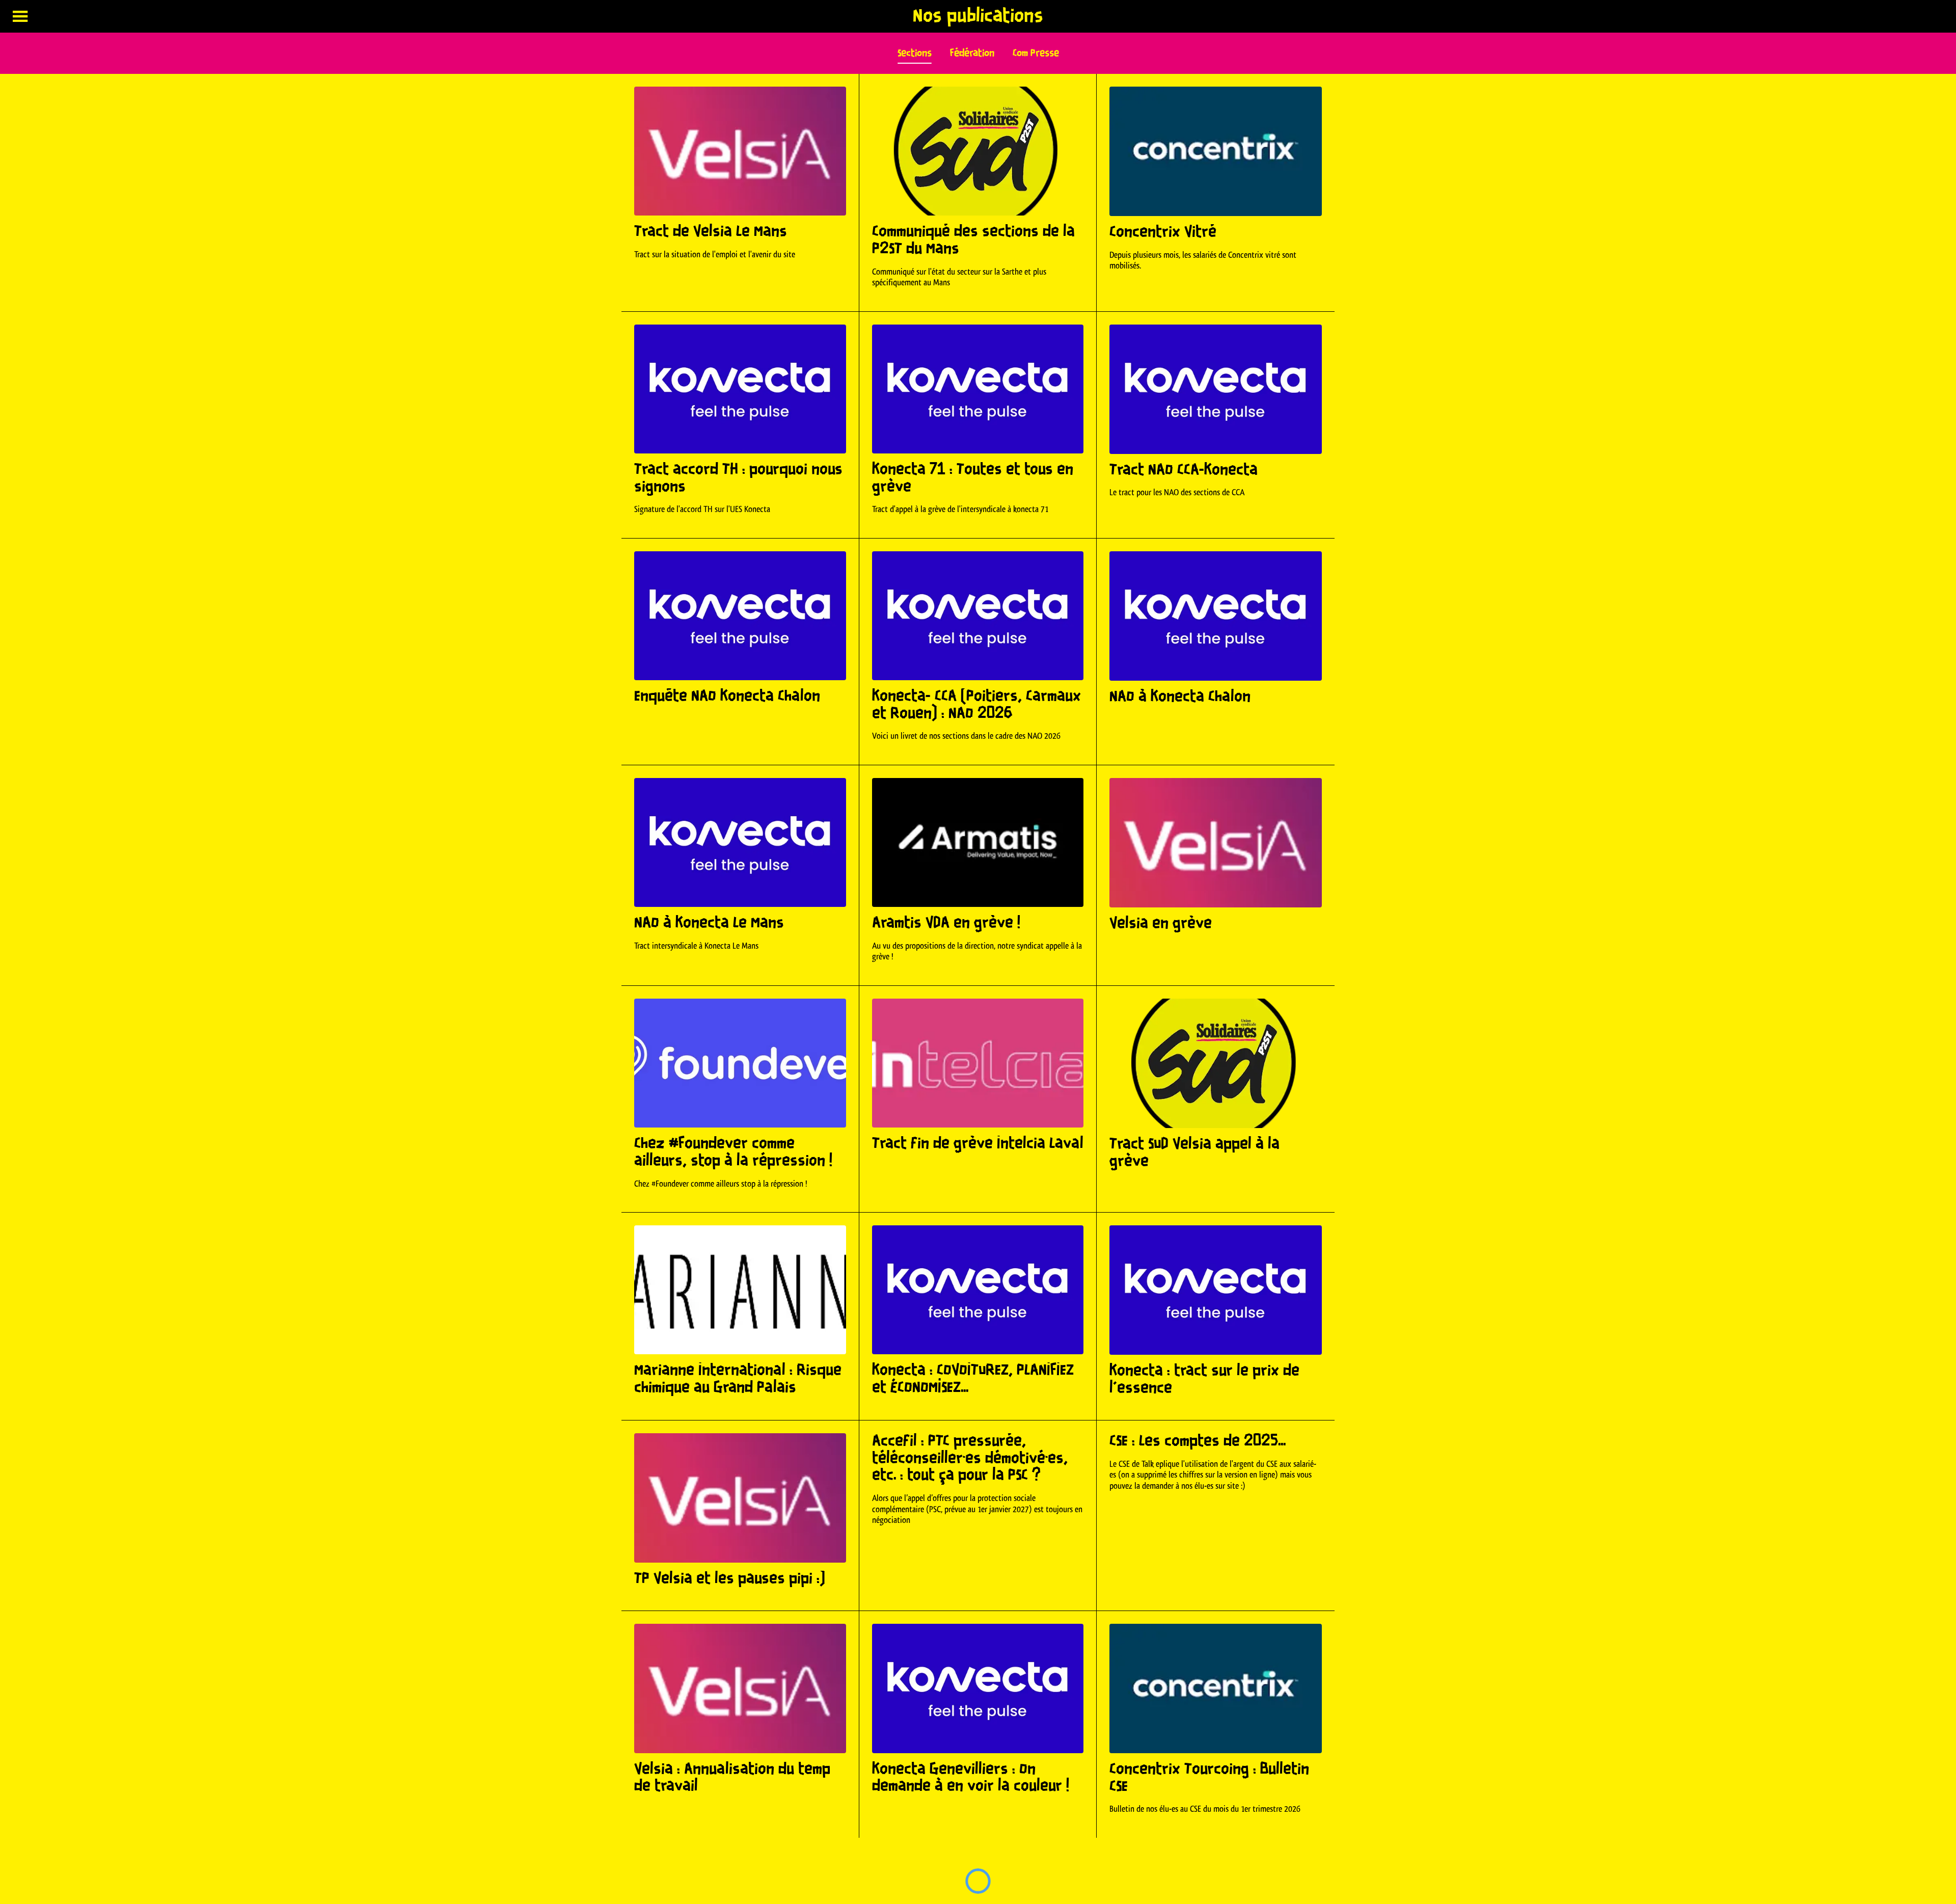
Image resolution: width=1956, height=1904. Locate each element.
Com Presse (1036, 53)
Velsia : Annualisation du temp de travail (732, 1778)
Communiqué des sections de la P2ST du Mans (973, 240)
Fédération (972, 53)
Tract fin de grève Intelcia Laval (978, 1144)
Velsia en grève (1161, 924)
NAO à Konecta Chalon (1180, 697)
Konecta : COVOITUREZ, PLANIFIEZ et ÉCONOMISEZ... (973, 1379)
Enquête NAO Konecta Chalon (727, 696)
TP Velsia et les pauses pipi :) (730, 1579)
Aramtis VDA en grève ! (946, 923)
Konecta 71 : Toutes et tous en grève (973, 478)
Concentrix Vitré (1163, 232)
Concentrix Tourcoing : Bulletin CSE (1209, 1778)
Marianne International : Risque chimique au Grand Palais (738, 1379)
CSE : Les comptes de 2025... (1198, 1441)
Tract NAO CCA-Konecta (1184, 470)
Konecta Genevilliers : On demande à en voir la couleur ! (971, 1778)
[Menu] (20, 16)
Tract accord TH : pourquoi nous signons (738, 478)
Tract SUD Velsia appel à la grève (1194, 1153)
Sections (915, 53)
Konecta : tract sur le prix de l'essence (1204, 1380)
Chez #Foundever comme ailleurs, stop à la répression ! (733, 1152)
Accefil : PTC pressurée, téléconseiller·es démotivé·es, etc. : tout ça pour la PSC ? (970, 1458)
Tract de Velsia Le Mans (711, 232)
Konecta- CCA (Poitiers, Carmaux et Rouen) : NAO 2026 (976, 705)
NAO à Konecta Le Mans (709, 923)
